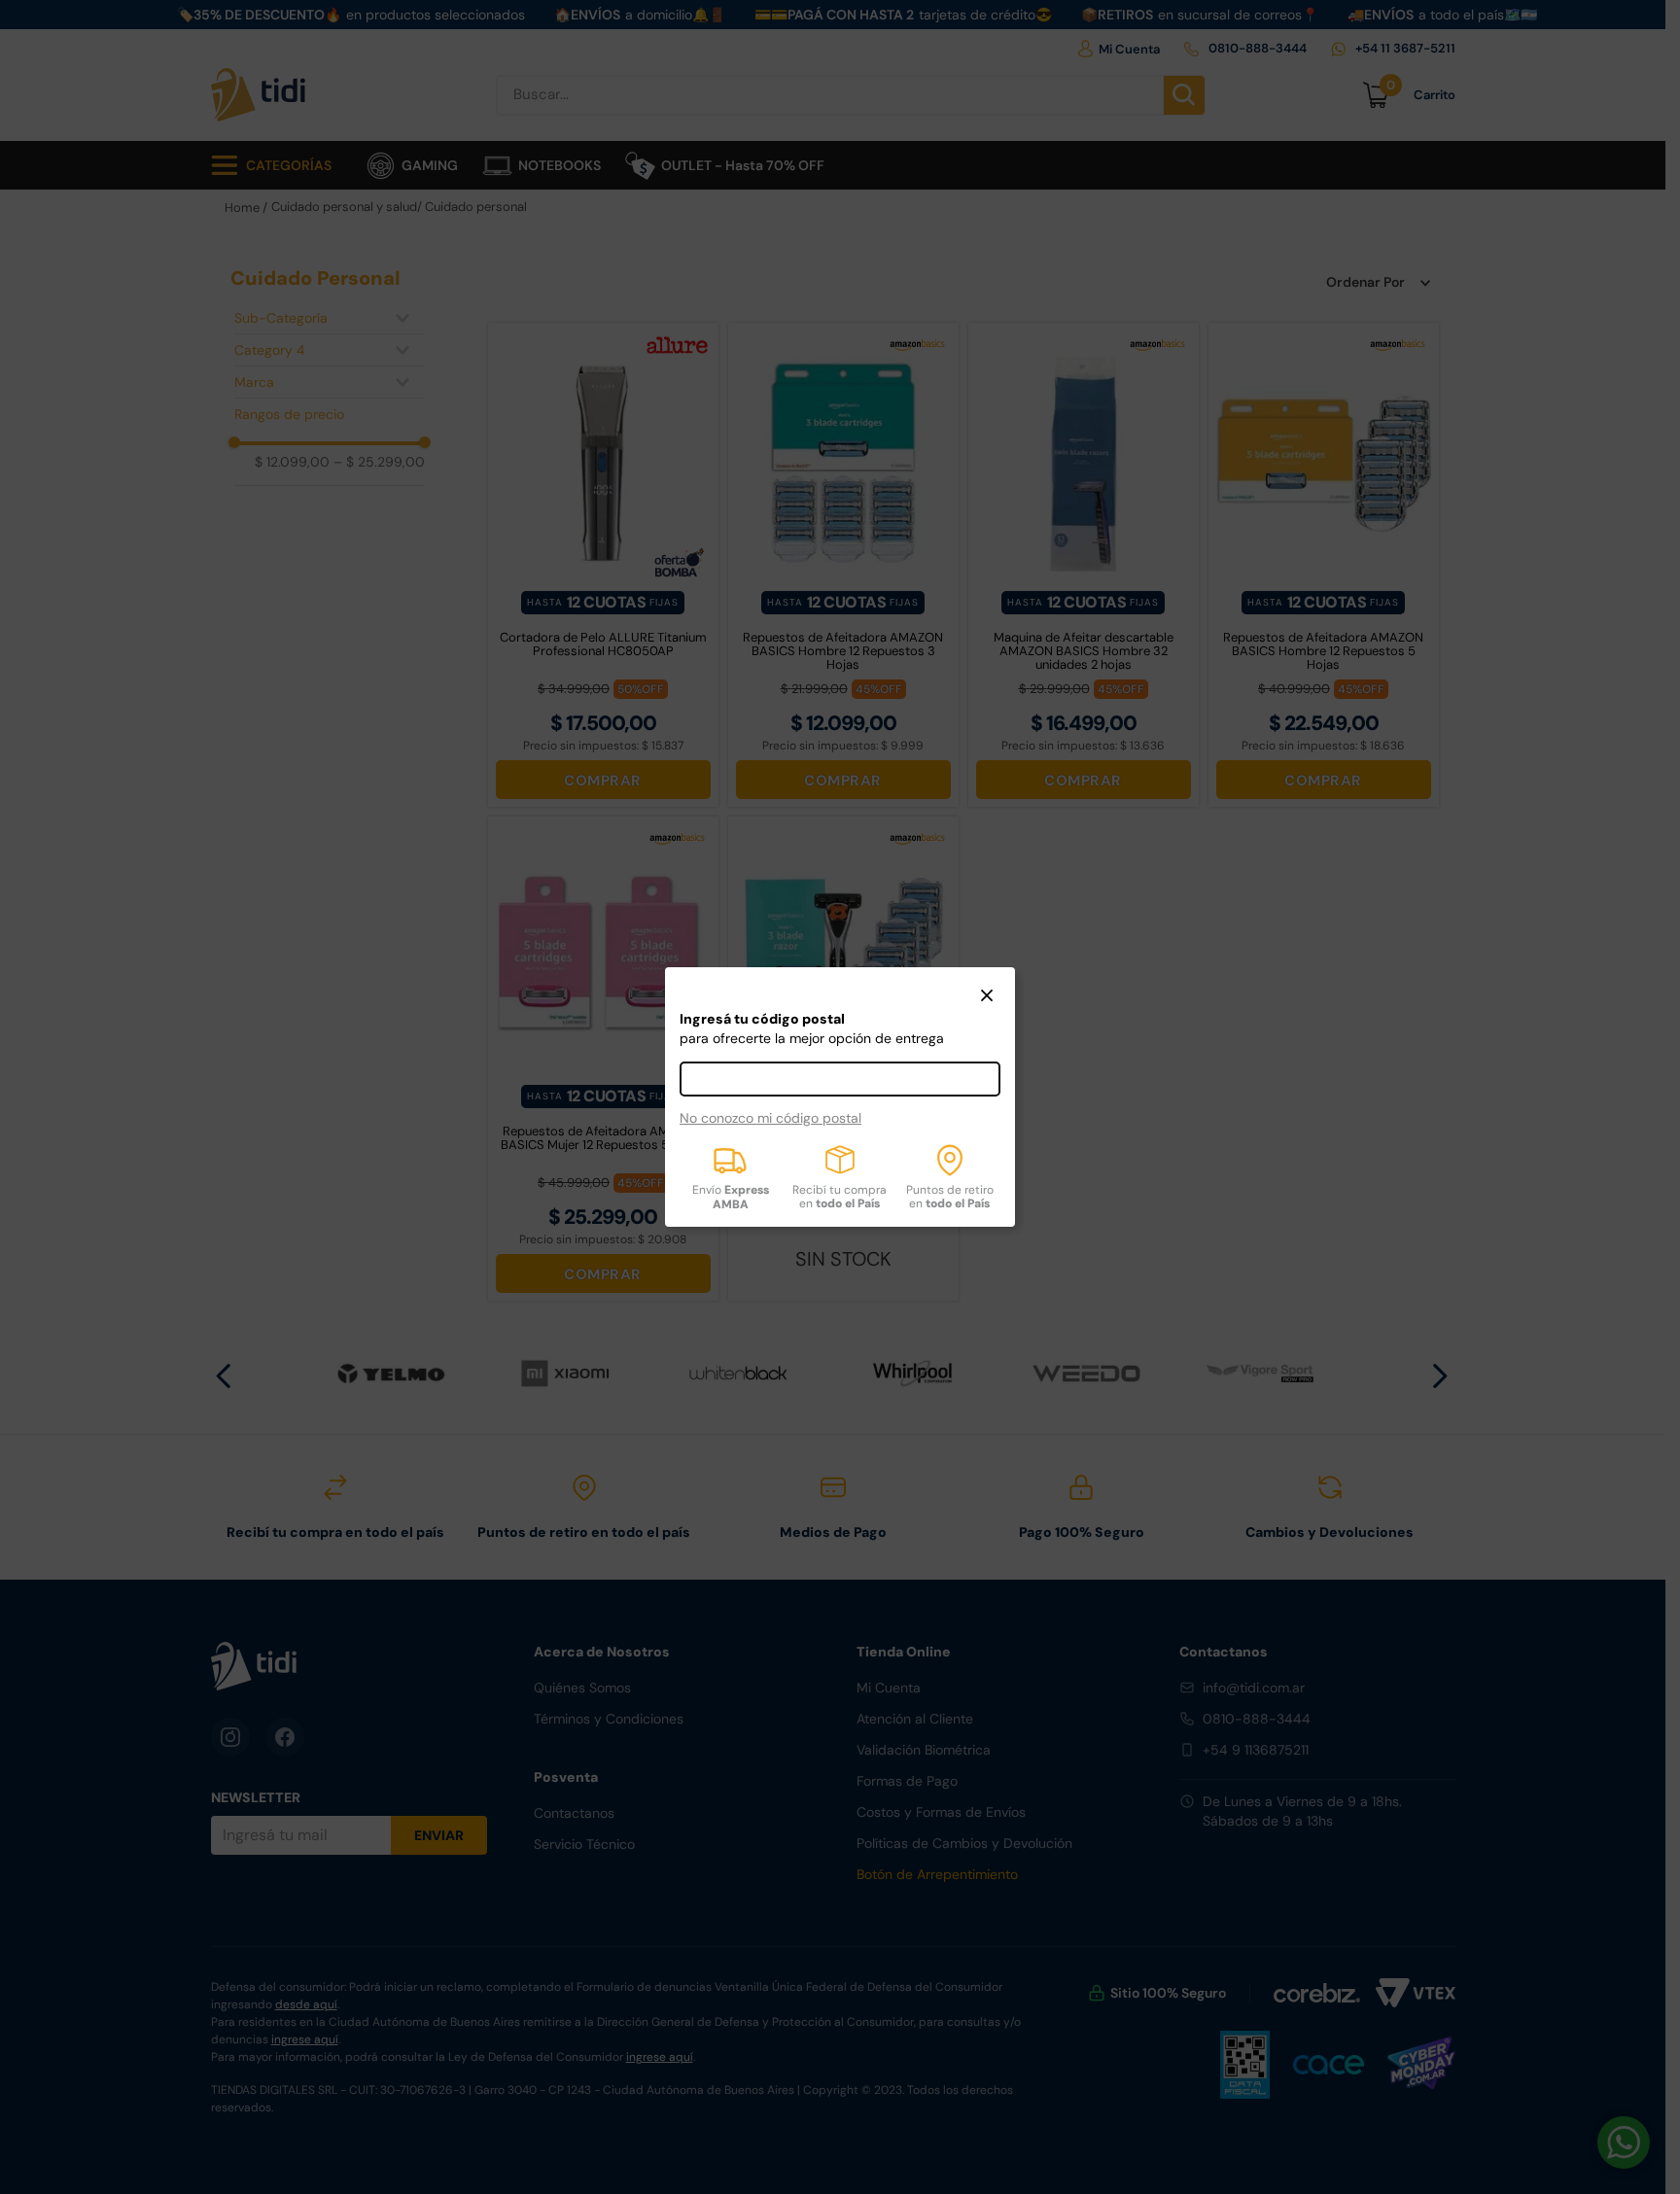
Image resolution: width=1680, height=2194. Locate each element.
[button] (987, 997)
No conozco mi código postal (770, 1118)
